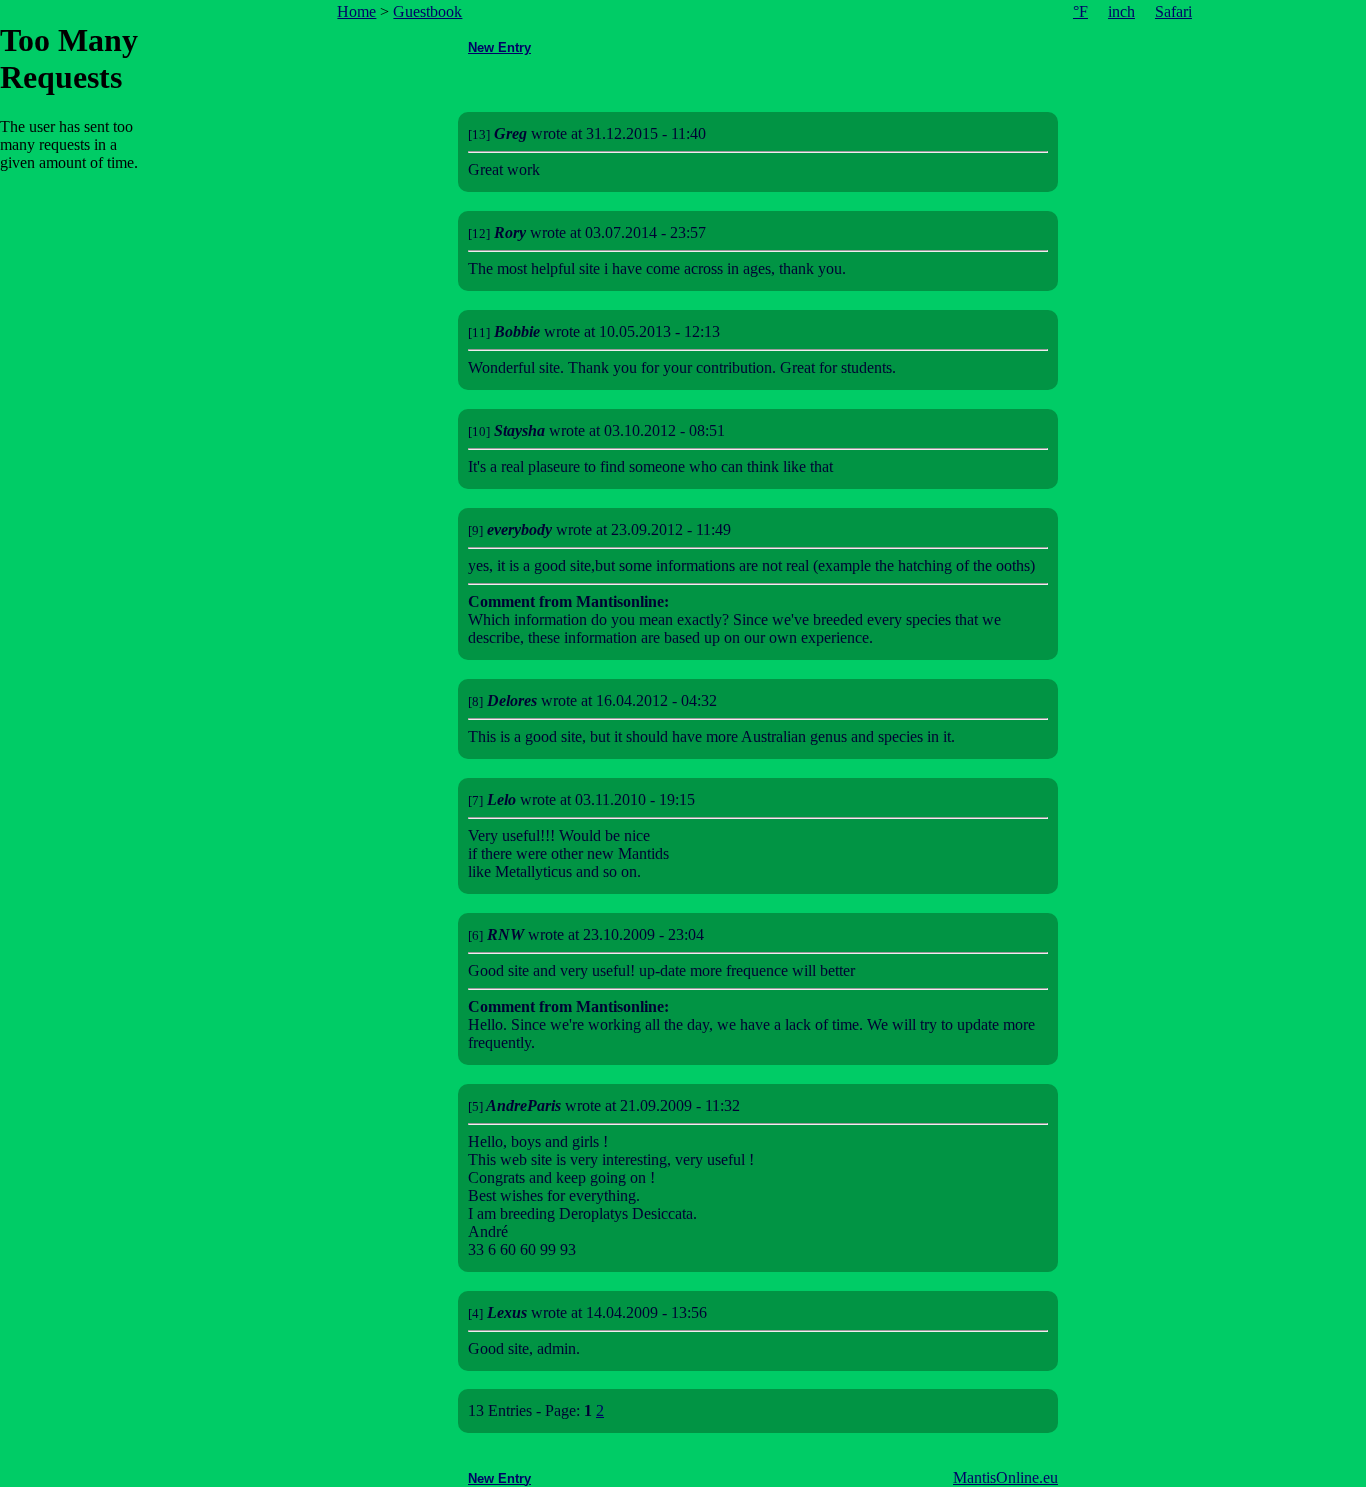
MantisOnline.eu (1005, 1477)
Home (356, 11)
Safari (1173, 11)
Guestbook (427, 11)
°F (1080, 11)
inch (1121, 11)
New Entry (499, 47)
